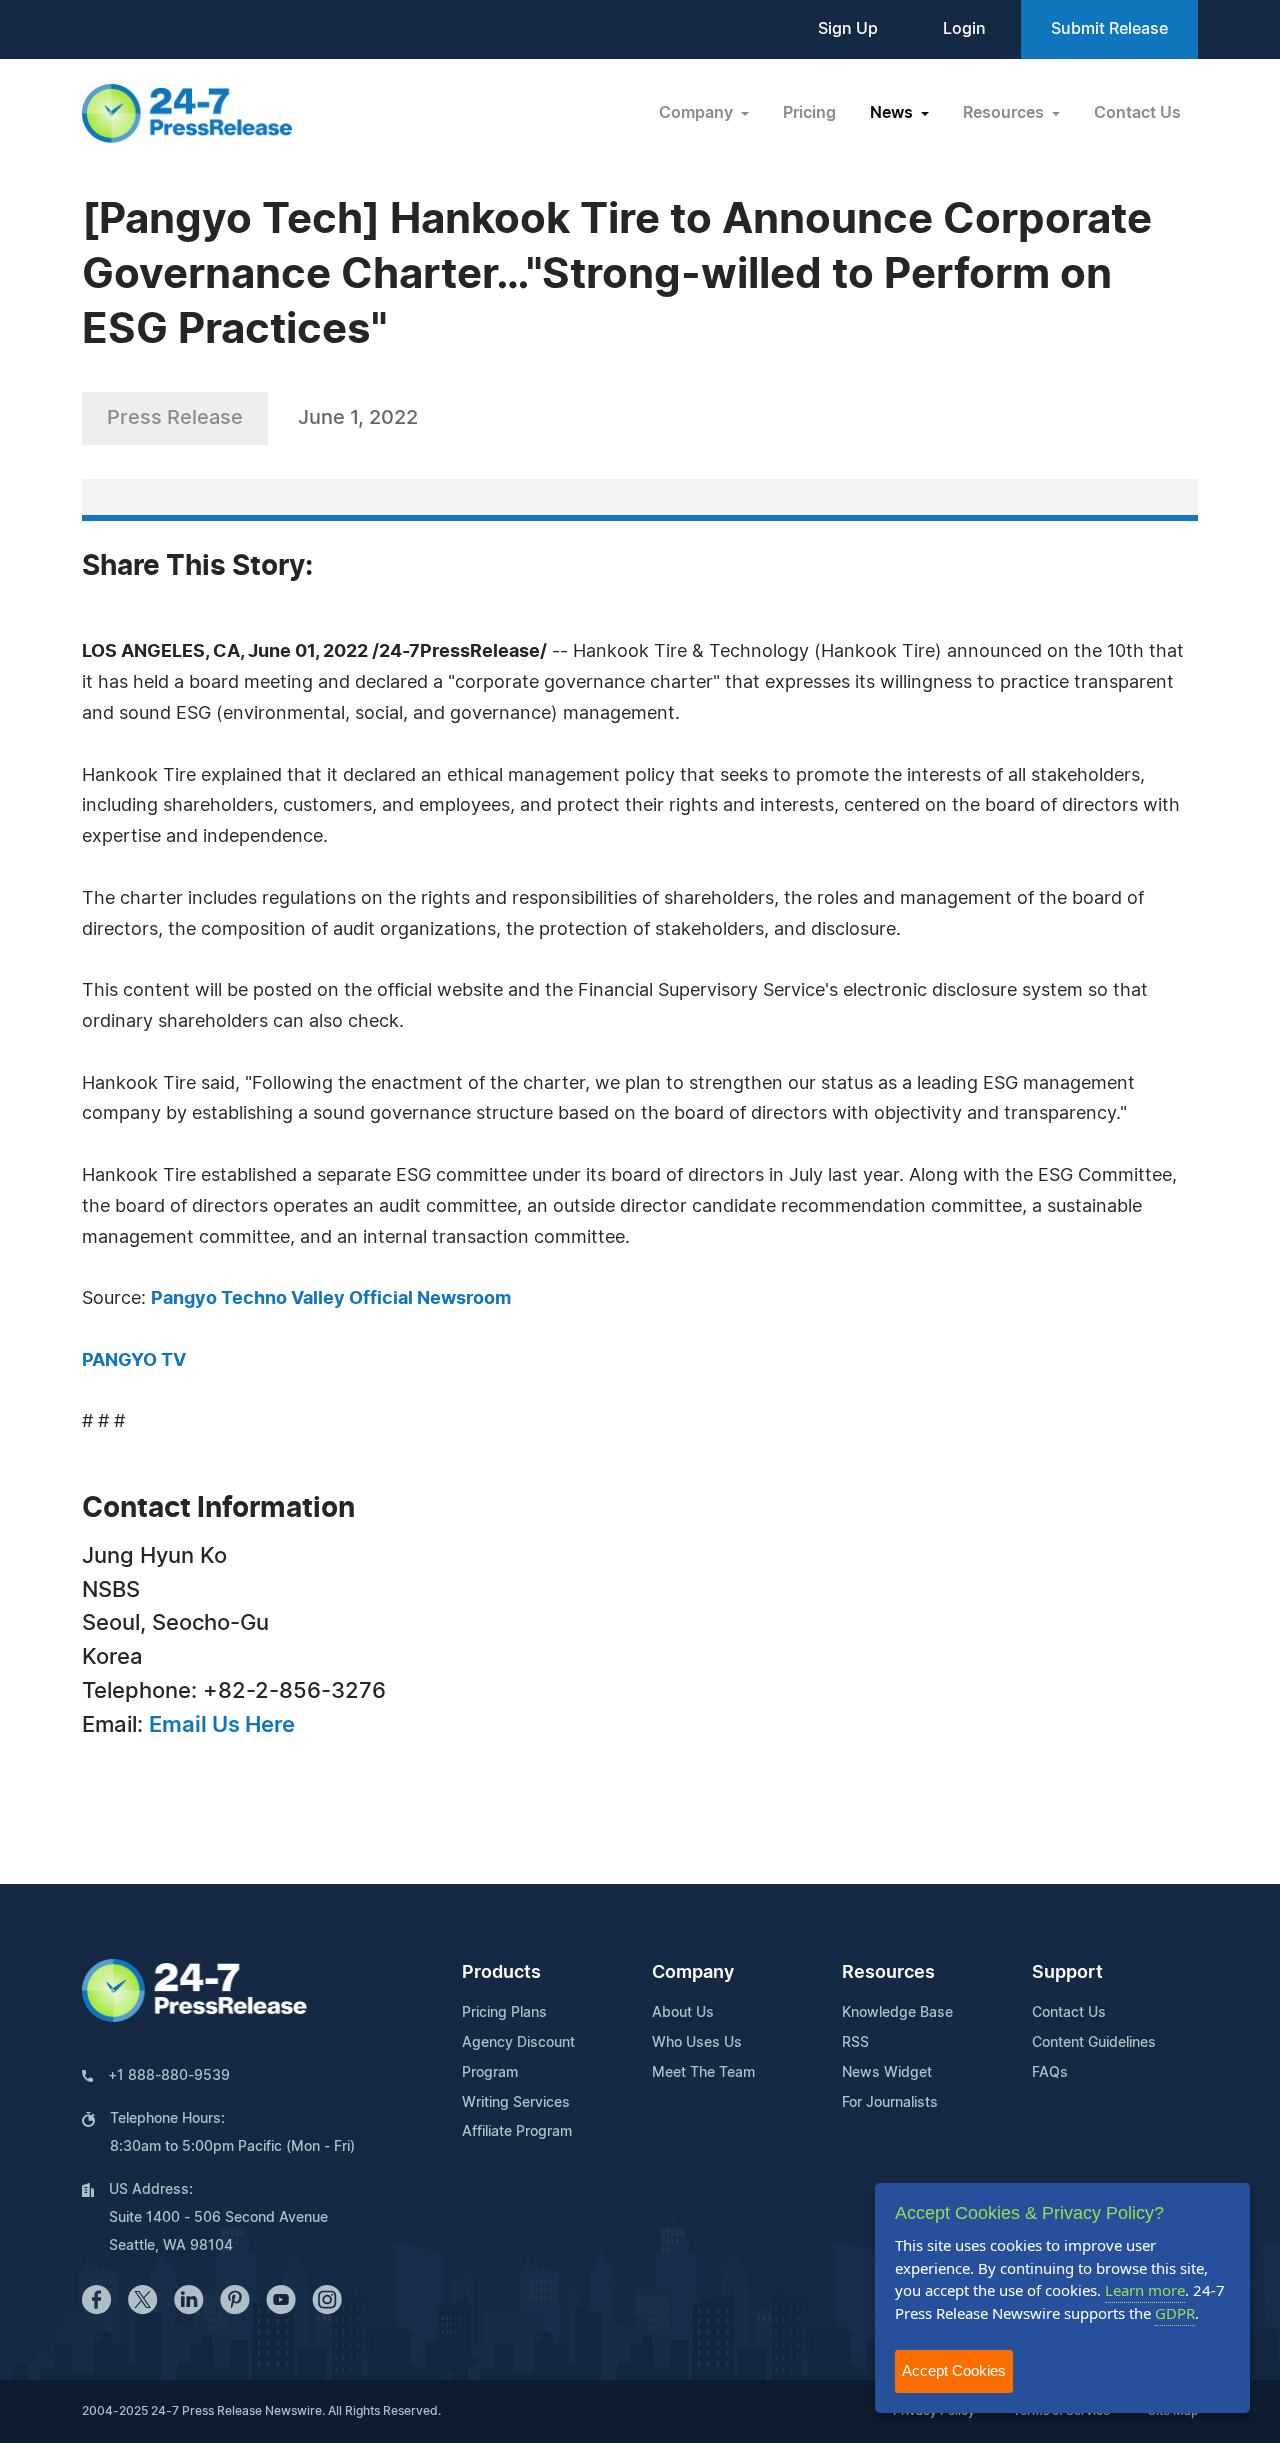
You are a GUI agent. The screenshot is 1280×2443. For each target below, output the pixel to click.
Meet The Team (703, 2073)
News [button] (893, 113)
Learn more (1145, 2290)
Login (964, 29)
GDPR (1175, 2313)
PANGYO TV (134, 1361)
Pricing (809, 113)
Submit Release (1109, 29)
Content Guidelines (1094, 2043)
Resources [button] (1005, 113)
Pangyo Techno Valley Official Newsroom (331, 1299)
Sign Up (848, 29)
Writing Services (516, 2103)
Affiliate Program (517, 2132)
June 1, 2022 (358, 418)
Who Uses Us (697, 2043)
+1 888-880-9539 (169, 2076)
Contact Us (1137, 113)
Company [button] (698, 113)
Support (1067, 1973)
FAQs (1050, 2073)
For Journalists (890, 2103)
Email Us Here (222, 1725)
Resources (888, 1973)
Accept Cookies (954, 2370)
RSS (855, 2043)
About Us (683, 2013)
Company (693, 1973)
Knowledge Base (897, 2013)
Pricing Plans (504, 2013)
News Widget (887, 2073)
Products (501, 1973)
